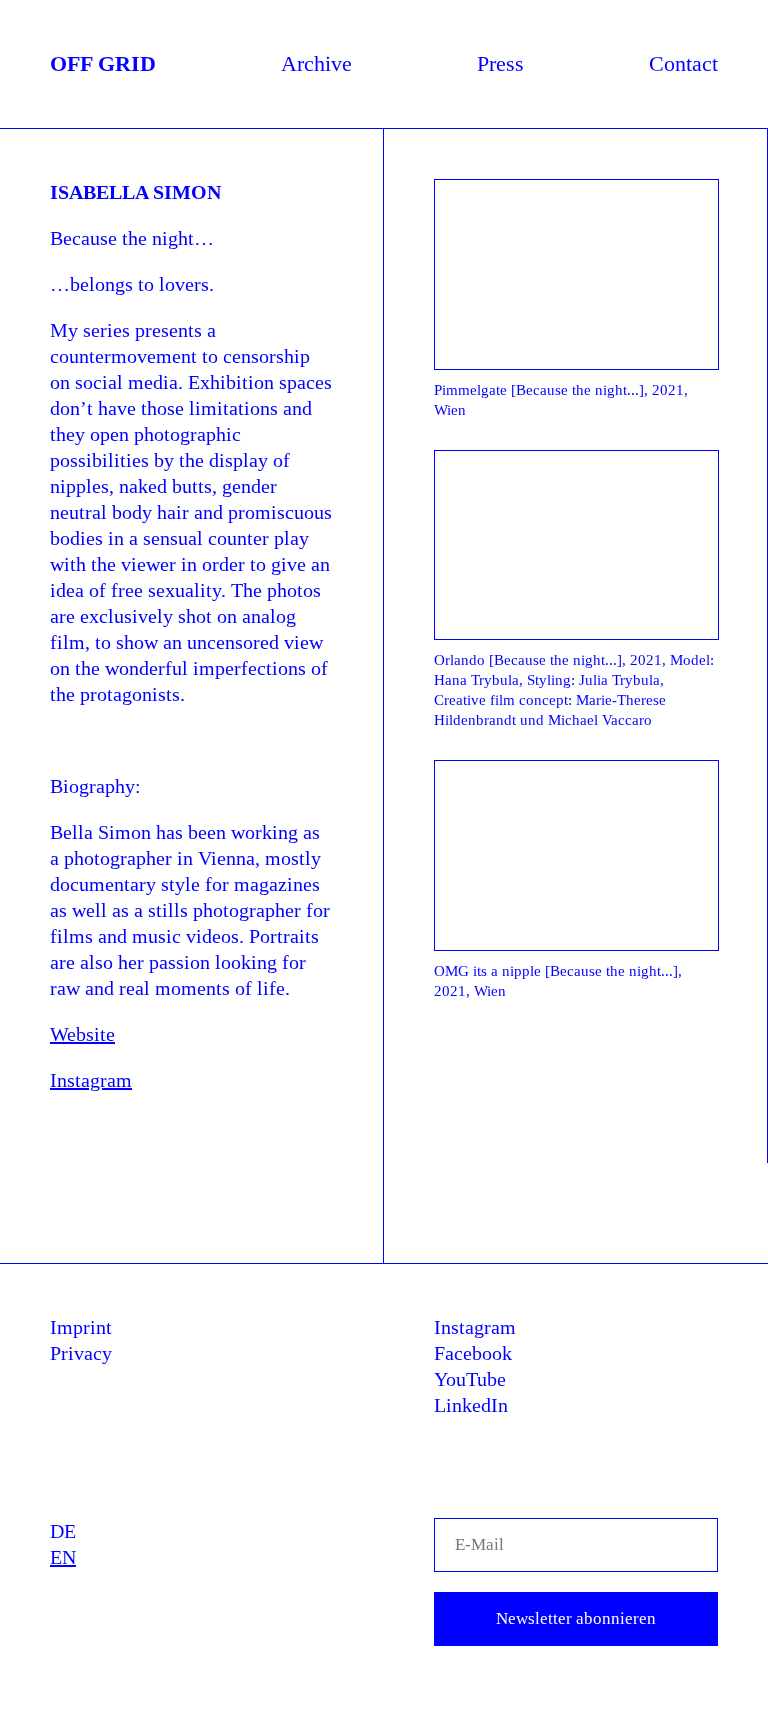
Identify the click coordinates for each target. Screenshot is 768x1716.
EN (63, 1557)
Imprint (81, 1327)
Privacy (81, 1353)
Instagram (91, 1080)
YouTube (470, 1379)
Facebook (473, 1353)
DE (63, 1531)
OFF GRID (103, 63)
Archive (316, 63)
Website (82, 1034)
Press (500, 63)
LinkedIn (471, 1405)
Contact (683, 63)
